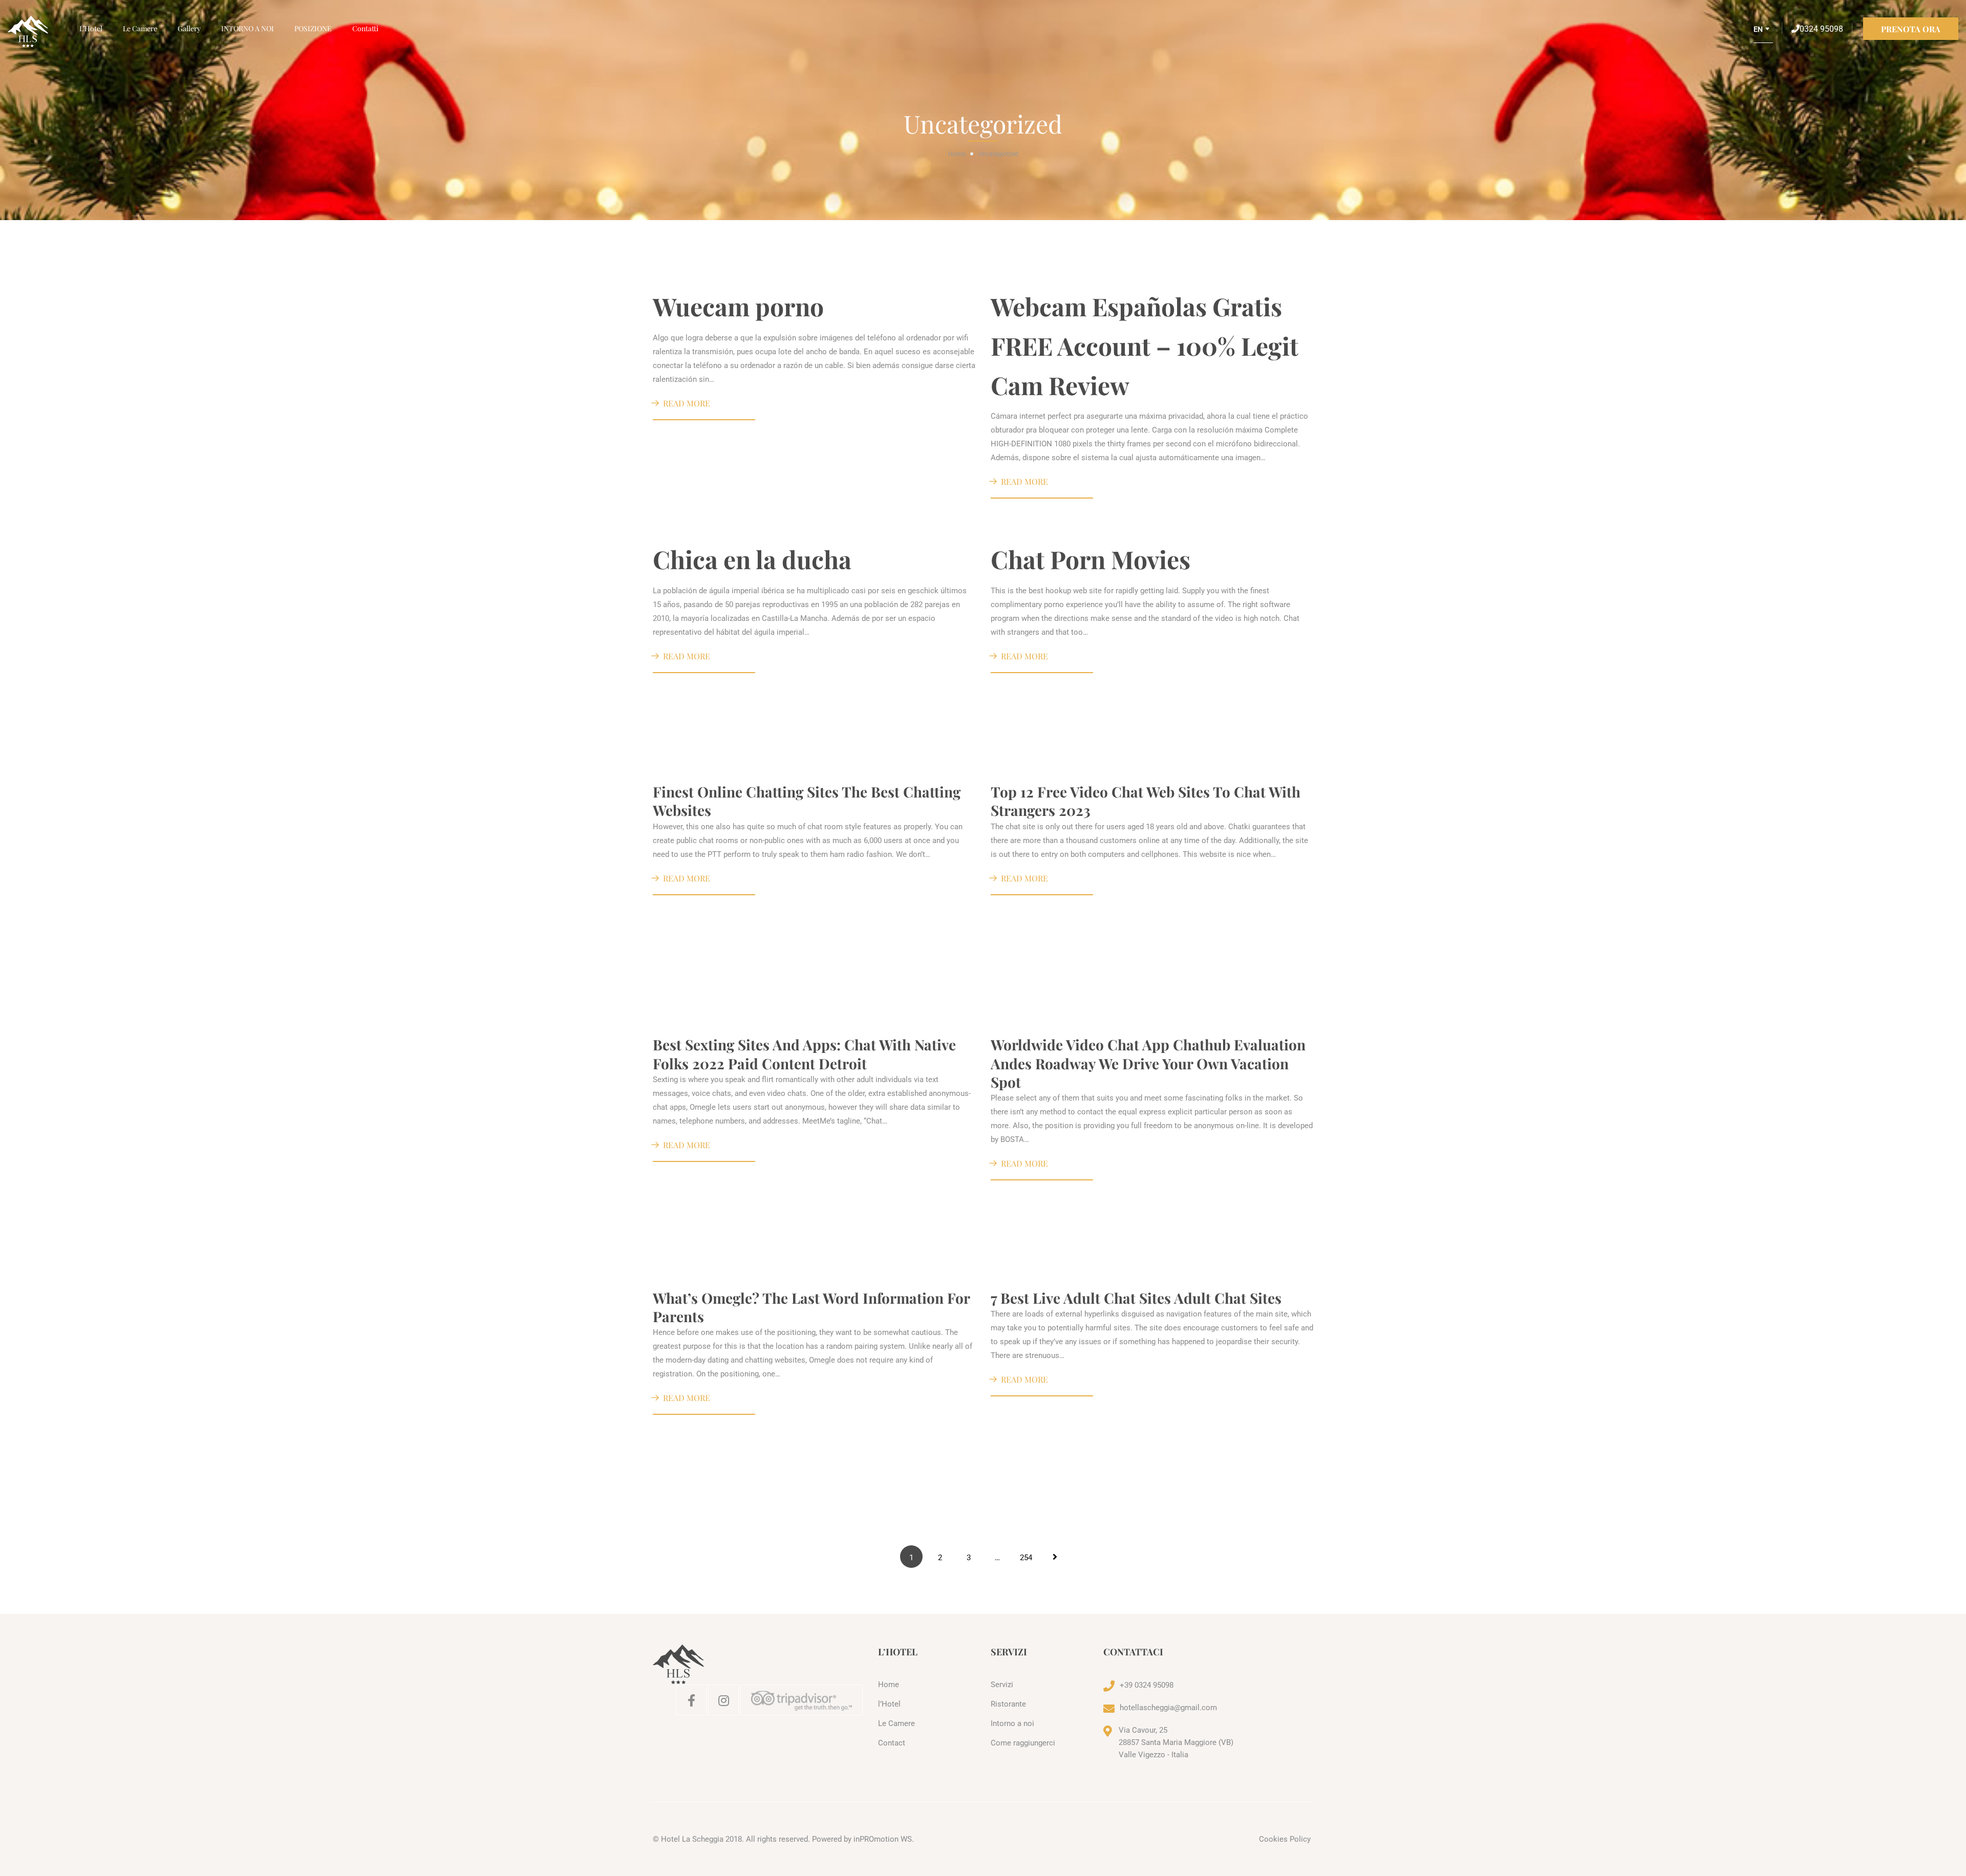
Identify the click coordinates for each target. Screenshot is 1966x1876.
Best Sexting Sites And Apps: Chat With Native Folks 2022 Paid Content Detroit (804, 1054)
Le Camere (140, 28)
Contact (892, 1743)
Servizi (1002, 1685)
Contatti (365, 28)
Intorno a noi (1012, 1723)
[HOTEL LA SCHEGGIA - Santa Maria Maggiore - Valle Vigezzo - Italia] (38, 32)
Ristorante (1008, 1704)
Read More (687, 403)
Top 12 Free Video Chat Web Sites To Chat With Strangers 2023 (1146, 801)
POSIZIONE (313, 28)
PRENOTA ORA (1911, 29)
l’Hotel (91, 28)
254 (1026, 1558)
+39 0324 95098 (1147, 1685)
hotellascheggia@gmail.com (1168, 1708)
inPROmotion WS (883, 1839)
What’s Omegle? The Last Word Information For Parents (811, 1307)
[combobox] (1763, 33)
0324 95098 (1821, 29)
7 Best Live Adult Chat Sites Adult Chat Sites (1136, 1298)
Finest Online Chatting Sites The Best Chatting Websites (807, 801)
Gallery (189, 28)
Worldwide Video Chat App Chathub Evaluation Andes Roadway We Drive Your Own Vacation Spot (1148, 1063)
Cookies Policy (1285, 1839)
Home (957, 154)
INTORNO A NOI (248, 28)
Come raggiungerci (1023, 1743)
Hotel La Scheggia (692, 1839)
